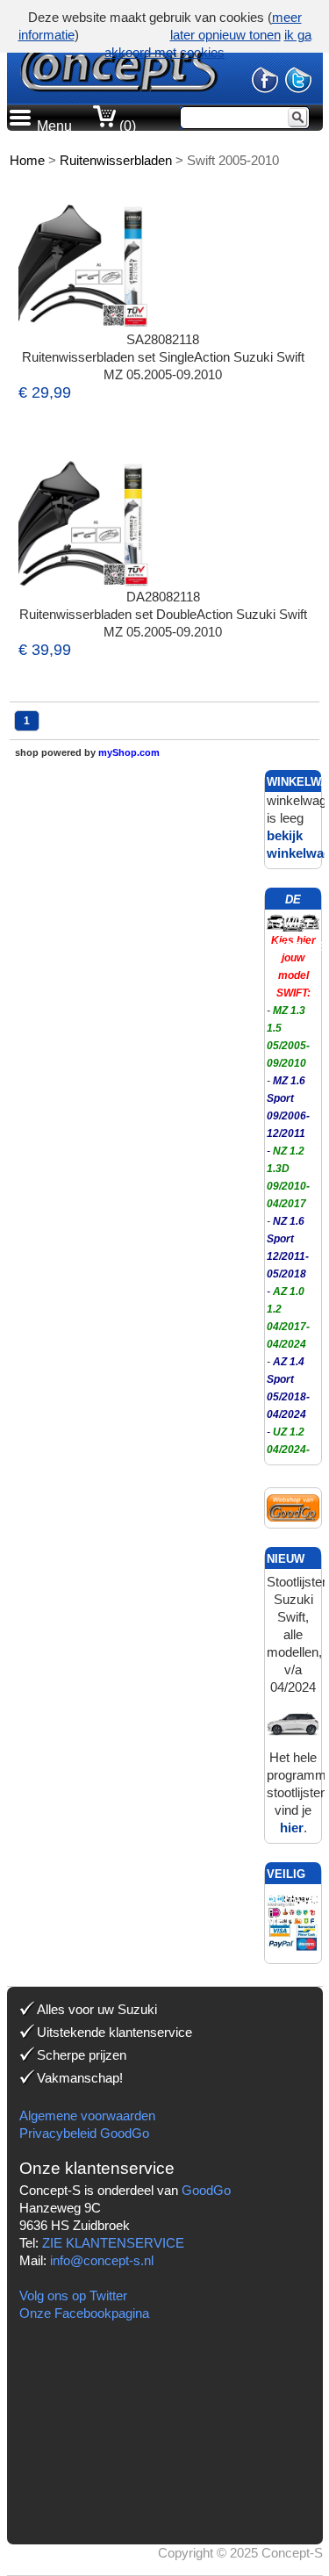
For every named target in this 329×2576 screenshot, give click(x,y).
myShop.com (129, 752)
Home (27, 160)
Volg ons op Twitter (73, 2295)
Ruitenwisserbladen (116, 160)
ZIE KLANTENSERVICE (113, 2243)
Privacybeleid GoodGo (84, 2133)
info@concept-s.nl (102, 2260)
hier (292, 1828)
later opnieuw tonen (225, 35)
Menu (54, 126)
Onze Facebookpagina (84, 2313)
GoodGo (206, 2190)
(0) (126, 126)
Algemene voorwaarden (87, 2115)
